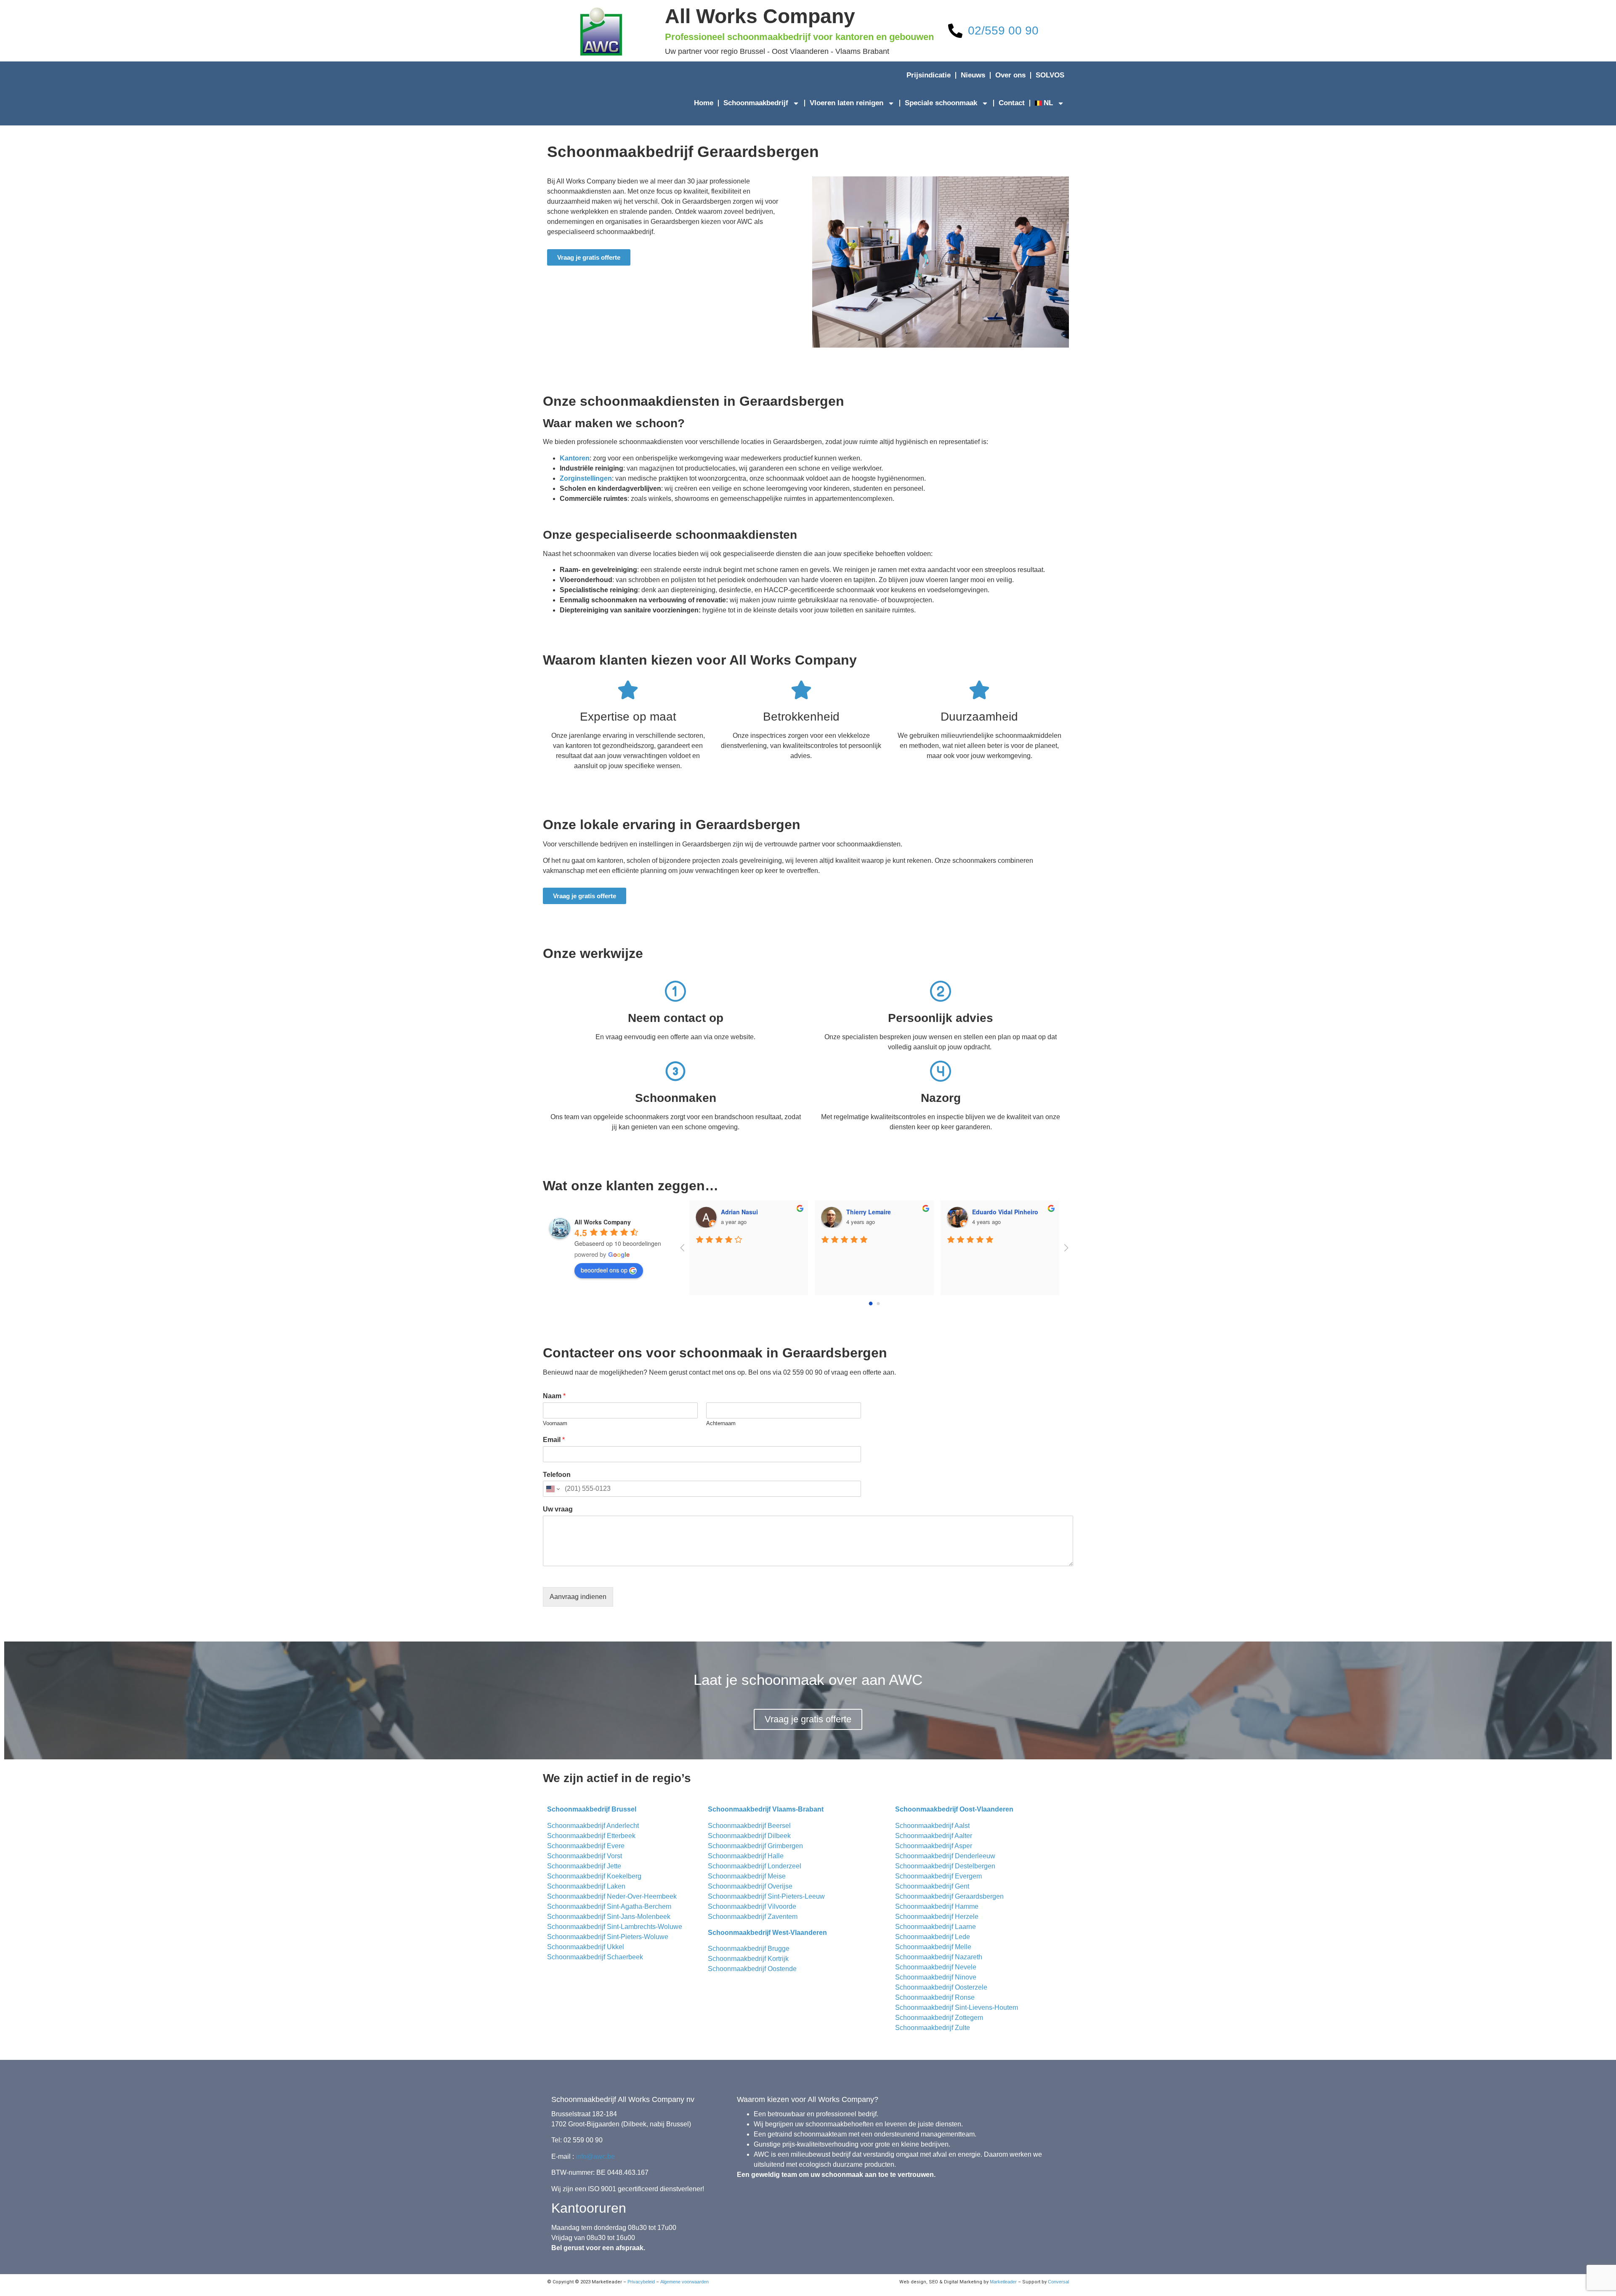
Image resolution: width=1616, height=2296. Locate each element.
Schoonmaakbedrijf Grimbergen (755, 1846)
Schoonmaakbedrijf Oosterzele (941, 1987)
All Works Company (760, 16)
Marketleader (1003, 2282)
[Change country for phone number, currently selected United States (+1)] (552, 1489)
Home (704, 103)
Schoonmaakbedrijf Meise (747, 1876)
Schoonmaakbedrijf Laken (586, 1886)
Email (554, 1440)
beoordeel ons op (604, 1270)
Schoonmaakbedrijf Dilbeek (749, 1836)
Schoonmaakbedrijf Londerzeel (755, 1866)
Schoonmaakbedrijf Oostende (752, 1969)
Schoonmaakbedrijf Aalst (932, 1826)
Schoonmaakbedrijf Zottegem (939, 2018)
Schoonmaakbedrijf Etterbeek (591, 1836)
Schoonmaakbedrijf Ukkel (586, 1947)
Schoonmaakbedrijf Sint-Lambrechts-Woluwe (615, 1927)
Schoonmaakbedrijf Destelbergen (945, 1866)
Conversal (1058, 2282)
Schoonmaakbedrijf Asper (934, 1846)
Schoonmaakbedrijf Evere (586, 1846)
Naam (554, 1396)
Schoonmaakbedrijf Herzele (937, 1917)
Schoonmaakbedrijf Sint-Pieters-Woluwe (608, 1937)
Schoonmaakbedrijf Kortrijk (748, 1959)
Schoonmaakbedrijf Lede (933, 1937)
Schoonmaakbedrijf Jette (584, 1866)
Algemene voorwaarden (684, 2282)
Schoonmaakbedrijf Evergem (938, 1876)
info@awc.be (595, 2156)
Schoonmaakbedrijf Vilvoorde (752, 1906)
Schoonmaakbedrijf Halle (746, 1856)
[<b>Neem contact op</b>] (675, 991)
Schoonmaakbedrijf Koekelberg (594, 1876)
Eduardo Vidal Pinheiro (759, 1212)
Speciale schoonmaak (941, 103)
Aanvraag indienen (578, 1597)
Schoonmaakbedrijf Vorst (585, 1856)
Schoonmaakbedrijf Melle (933, 1947)
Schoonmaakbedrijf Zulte (933, 2028)
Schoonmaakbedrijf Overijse (750, 1886)
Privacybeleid (641, 2282)
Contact (1012, 103)
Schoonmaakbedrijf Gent (932, 1886)
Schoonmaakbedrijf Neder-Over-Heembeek (612, 1896)
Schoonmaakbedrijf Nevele (936, 1967)
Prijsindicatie (929, 75)
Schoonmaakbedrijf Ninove (936, 1977)
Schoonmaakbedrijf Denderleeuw (945, 1856)
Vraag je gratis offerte (808, 1719)
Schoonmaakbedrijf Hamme (937, 1906)
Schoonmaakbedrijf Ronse (935, 1997)
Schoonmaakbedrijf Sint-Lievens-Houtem (957, 2007)
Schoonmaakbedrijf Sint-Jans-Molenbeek (609, 1917)
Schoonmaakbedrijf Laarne (936, 1927)
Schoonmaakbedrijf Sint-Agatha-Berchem (609, 1906)
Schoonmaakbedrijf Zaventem (753, 1917)
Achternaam (721, 1423)
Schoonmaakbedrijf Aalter (934, 1836)
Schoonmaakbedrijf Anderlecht (593, 1826)
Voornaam (555, 1423)
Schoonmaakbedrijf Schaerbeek (595, 1957)
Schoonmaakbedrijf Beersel (749, 1826)
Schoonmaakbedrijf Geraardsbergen (949, 1896)
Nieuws (973, 75)
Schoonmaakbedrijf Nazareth (939, 1957)
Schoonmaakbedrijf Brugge (749, 1949)
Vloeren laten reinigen (847, 103)
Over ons (1010, 75)
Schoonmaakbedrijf (756, 103)
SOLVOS (1050, 75)
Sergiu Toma (994, 1212)
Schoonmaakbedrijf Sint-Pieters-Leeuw (766, 1896)
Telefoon (557, 1475)
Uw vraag (558, 1509)
